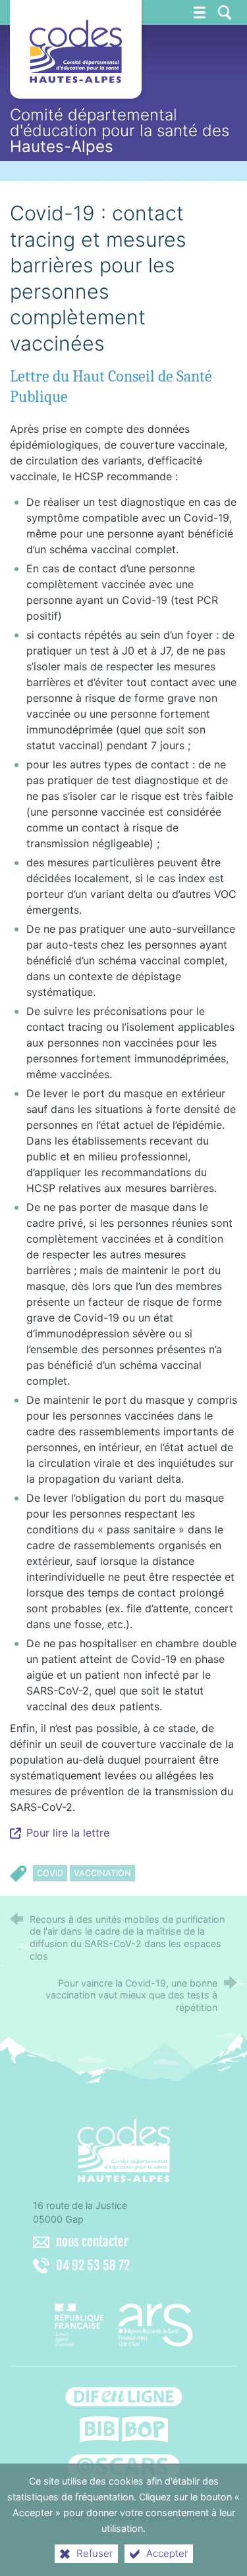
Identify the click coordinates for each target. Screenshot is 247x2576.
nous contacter (92, 2242)
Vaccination (102, 1873)
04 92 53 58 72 (93, 2266)
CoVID (50, 1873)
